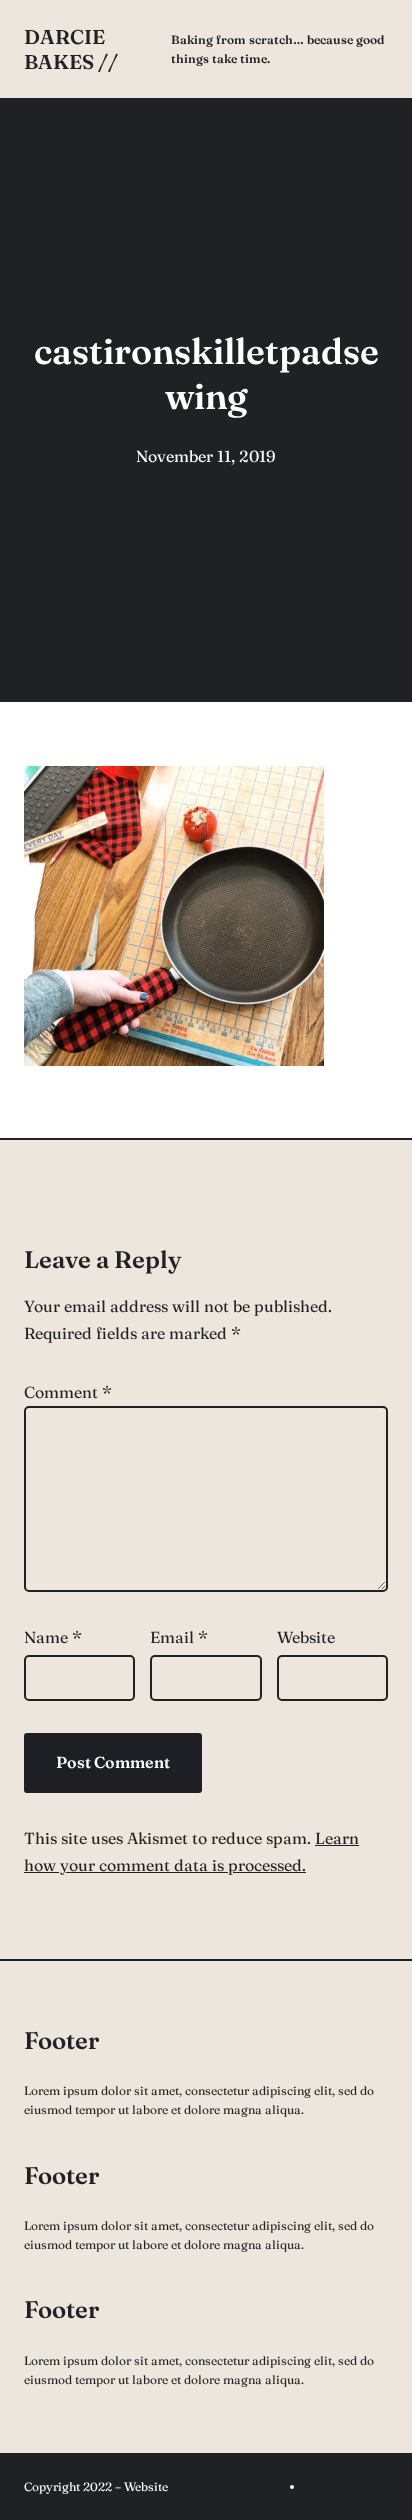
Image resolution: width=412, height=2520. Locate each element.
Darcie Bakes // (71, 49)
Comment (68, 1392)
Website (306, 1637)
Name (53, 1637)
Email (179, 1637)
